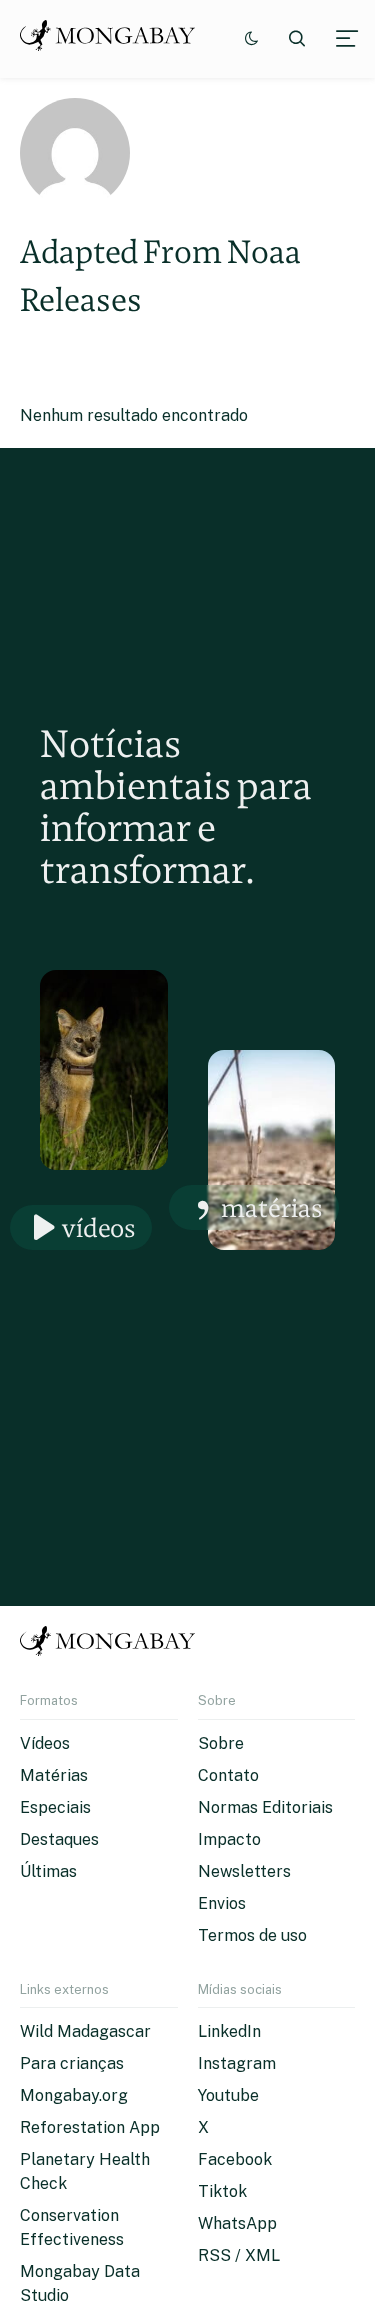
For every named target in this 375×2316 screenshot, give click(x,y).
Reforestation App (90, 2127)
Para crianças (72, 2063)
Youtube (228, 2095)
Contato (228, 1775)
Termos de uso (252, 1935)
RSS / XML (239, 2255)
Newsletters (244, 1871)
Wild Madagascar (85, 2031)
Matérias (272, 1207)
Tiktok (222, 2191)
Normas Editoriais (265, 1807)
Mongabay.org (74, 2095)
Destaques (59, 1839)
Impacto (229, 1839)
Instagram (237, 2063)
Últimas (48, 1871)
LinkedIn (229, 2031)
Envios (222, 1903)
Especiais (55, 1807)
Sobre (221, 1743)
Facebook (235, 2159)
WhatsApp (237, 2223)
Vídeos (99, 1227)
